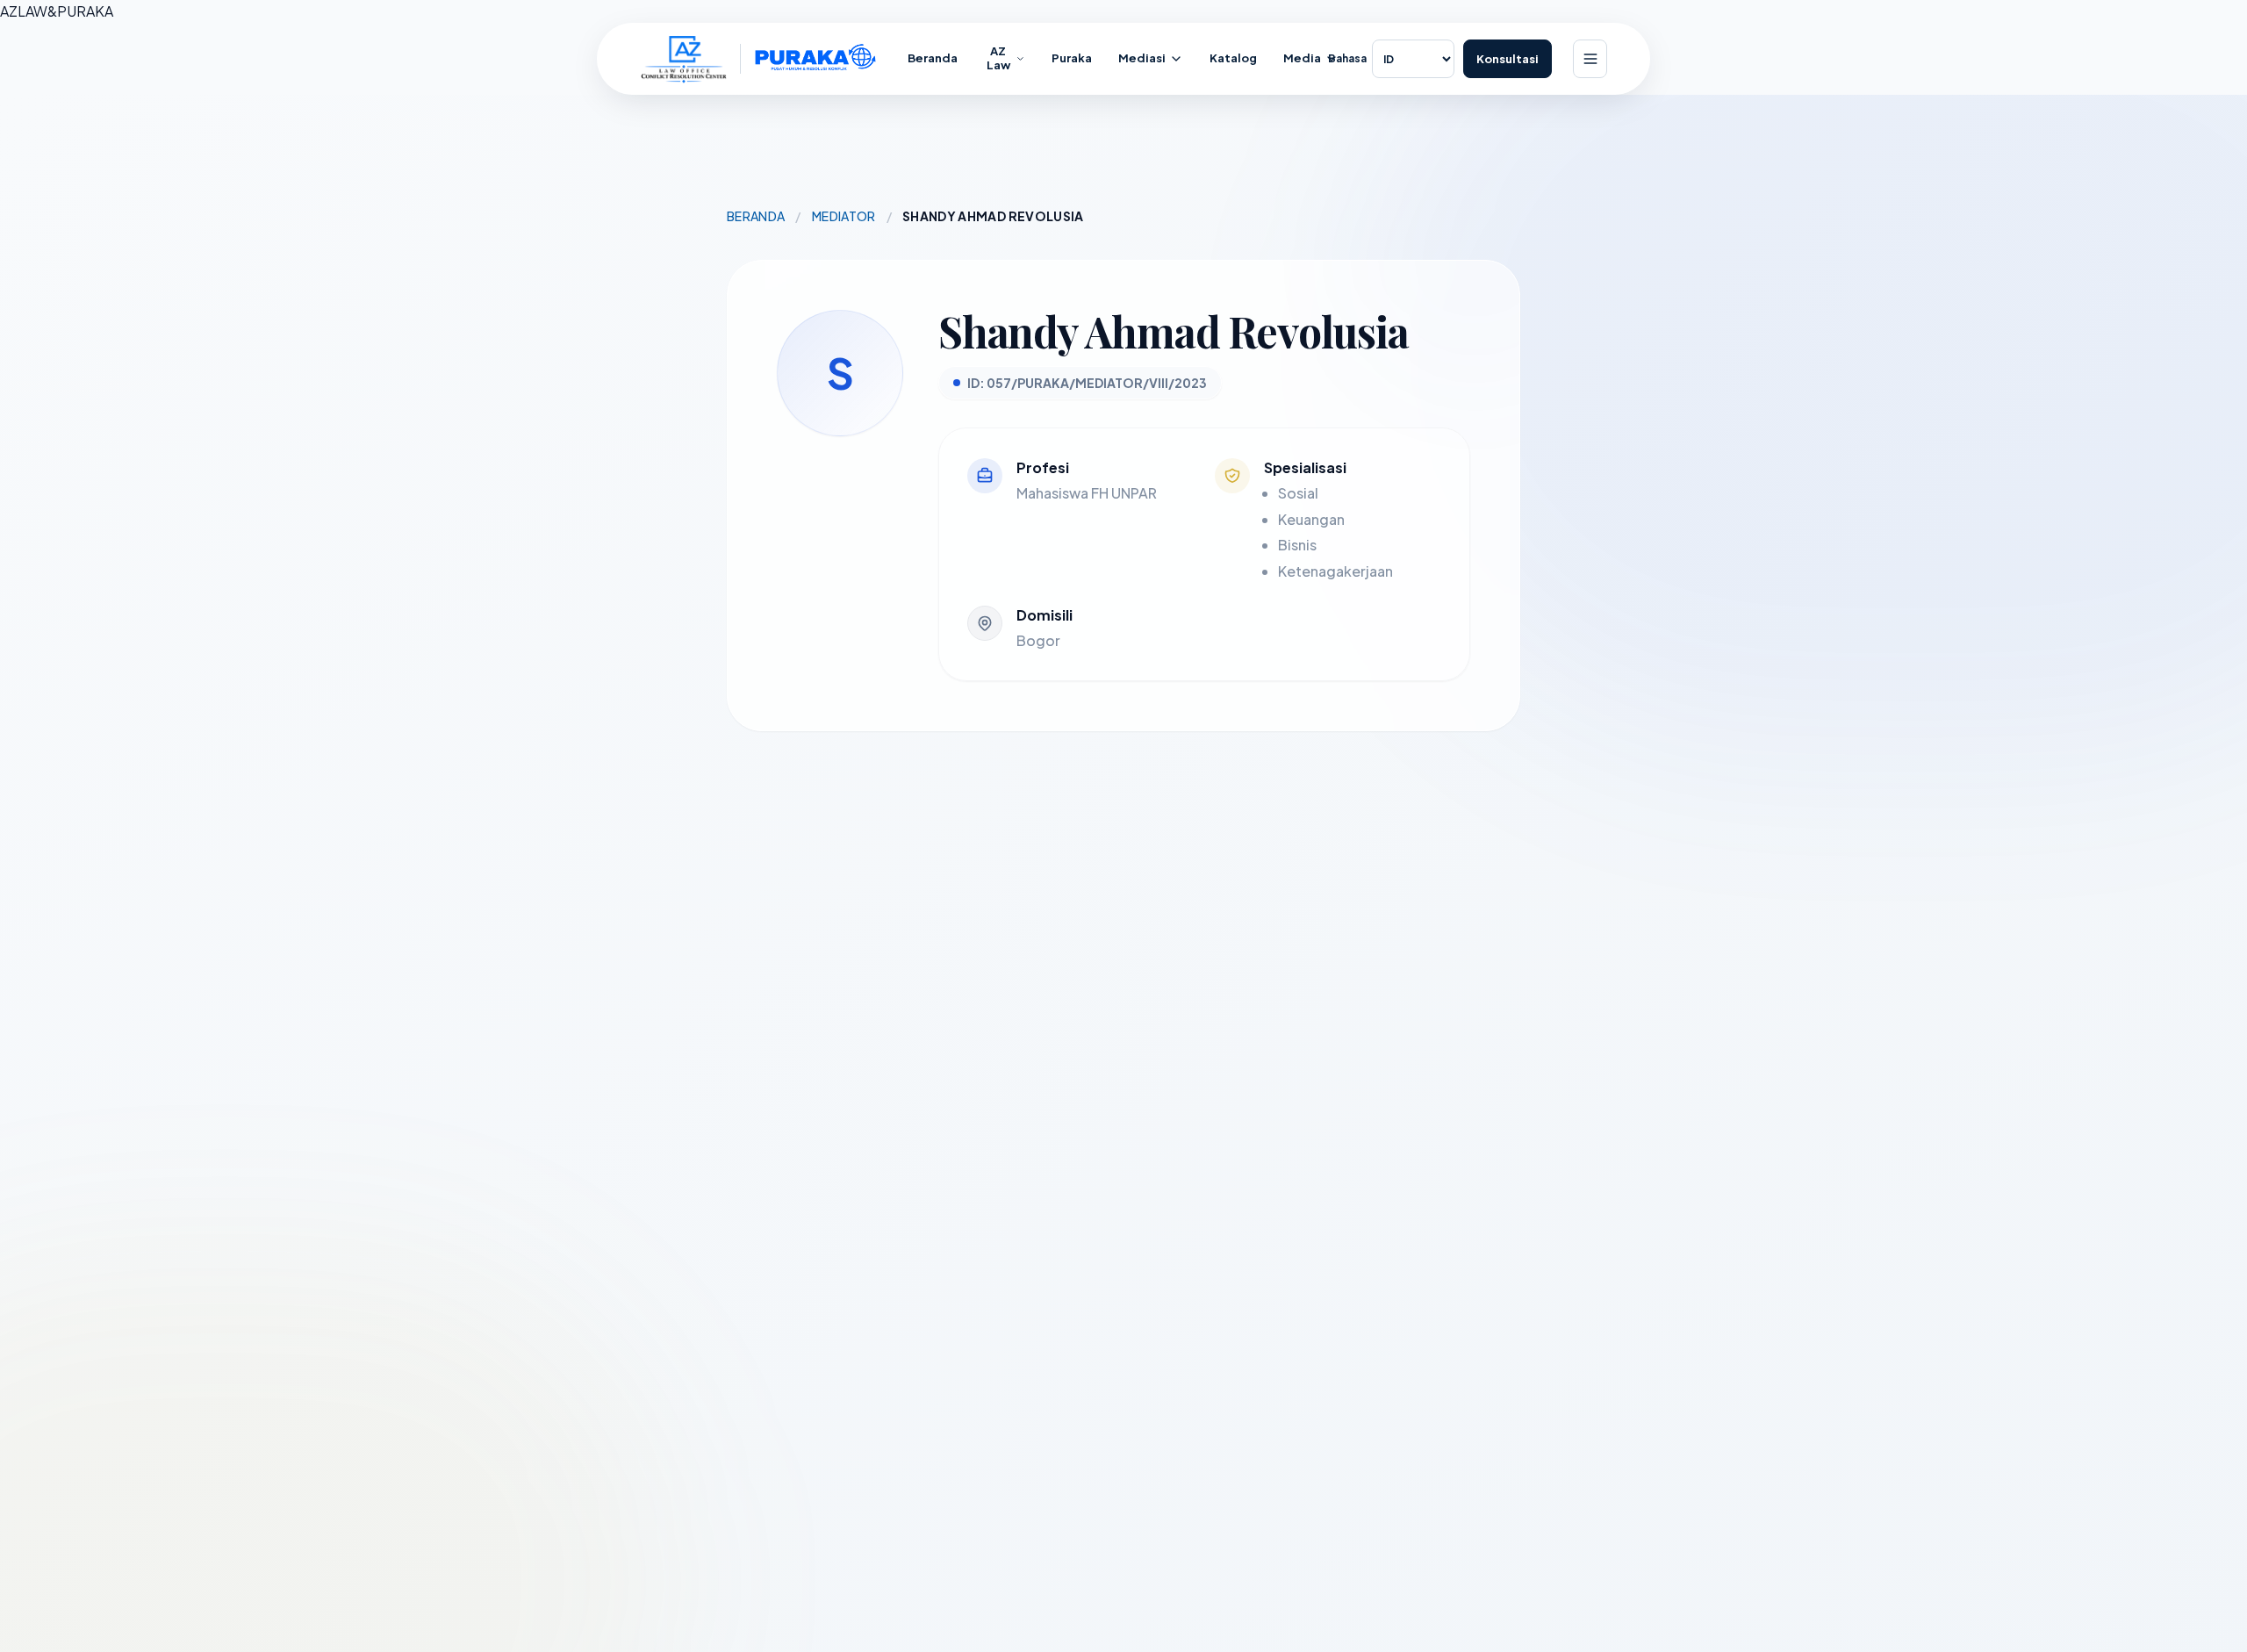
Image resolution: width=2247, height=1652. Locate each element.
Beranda (756, 216)
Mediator (844, 216)
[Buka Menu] (1590, 59)
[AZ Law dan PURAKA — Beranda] (759, 59)
